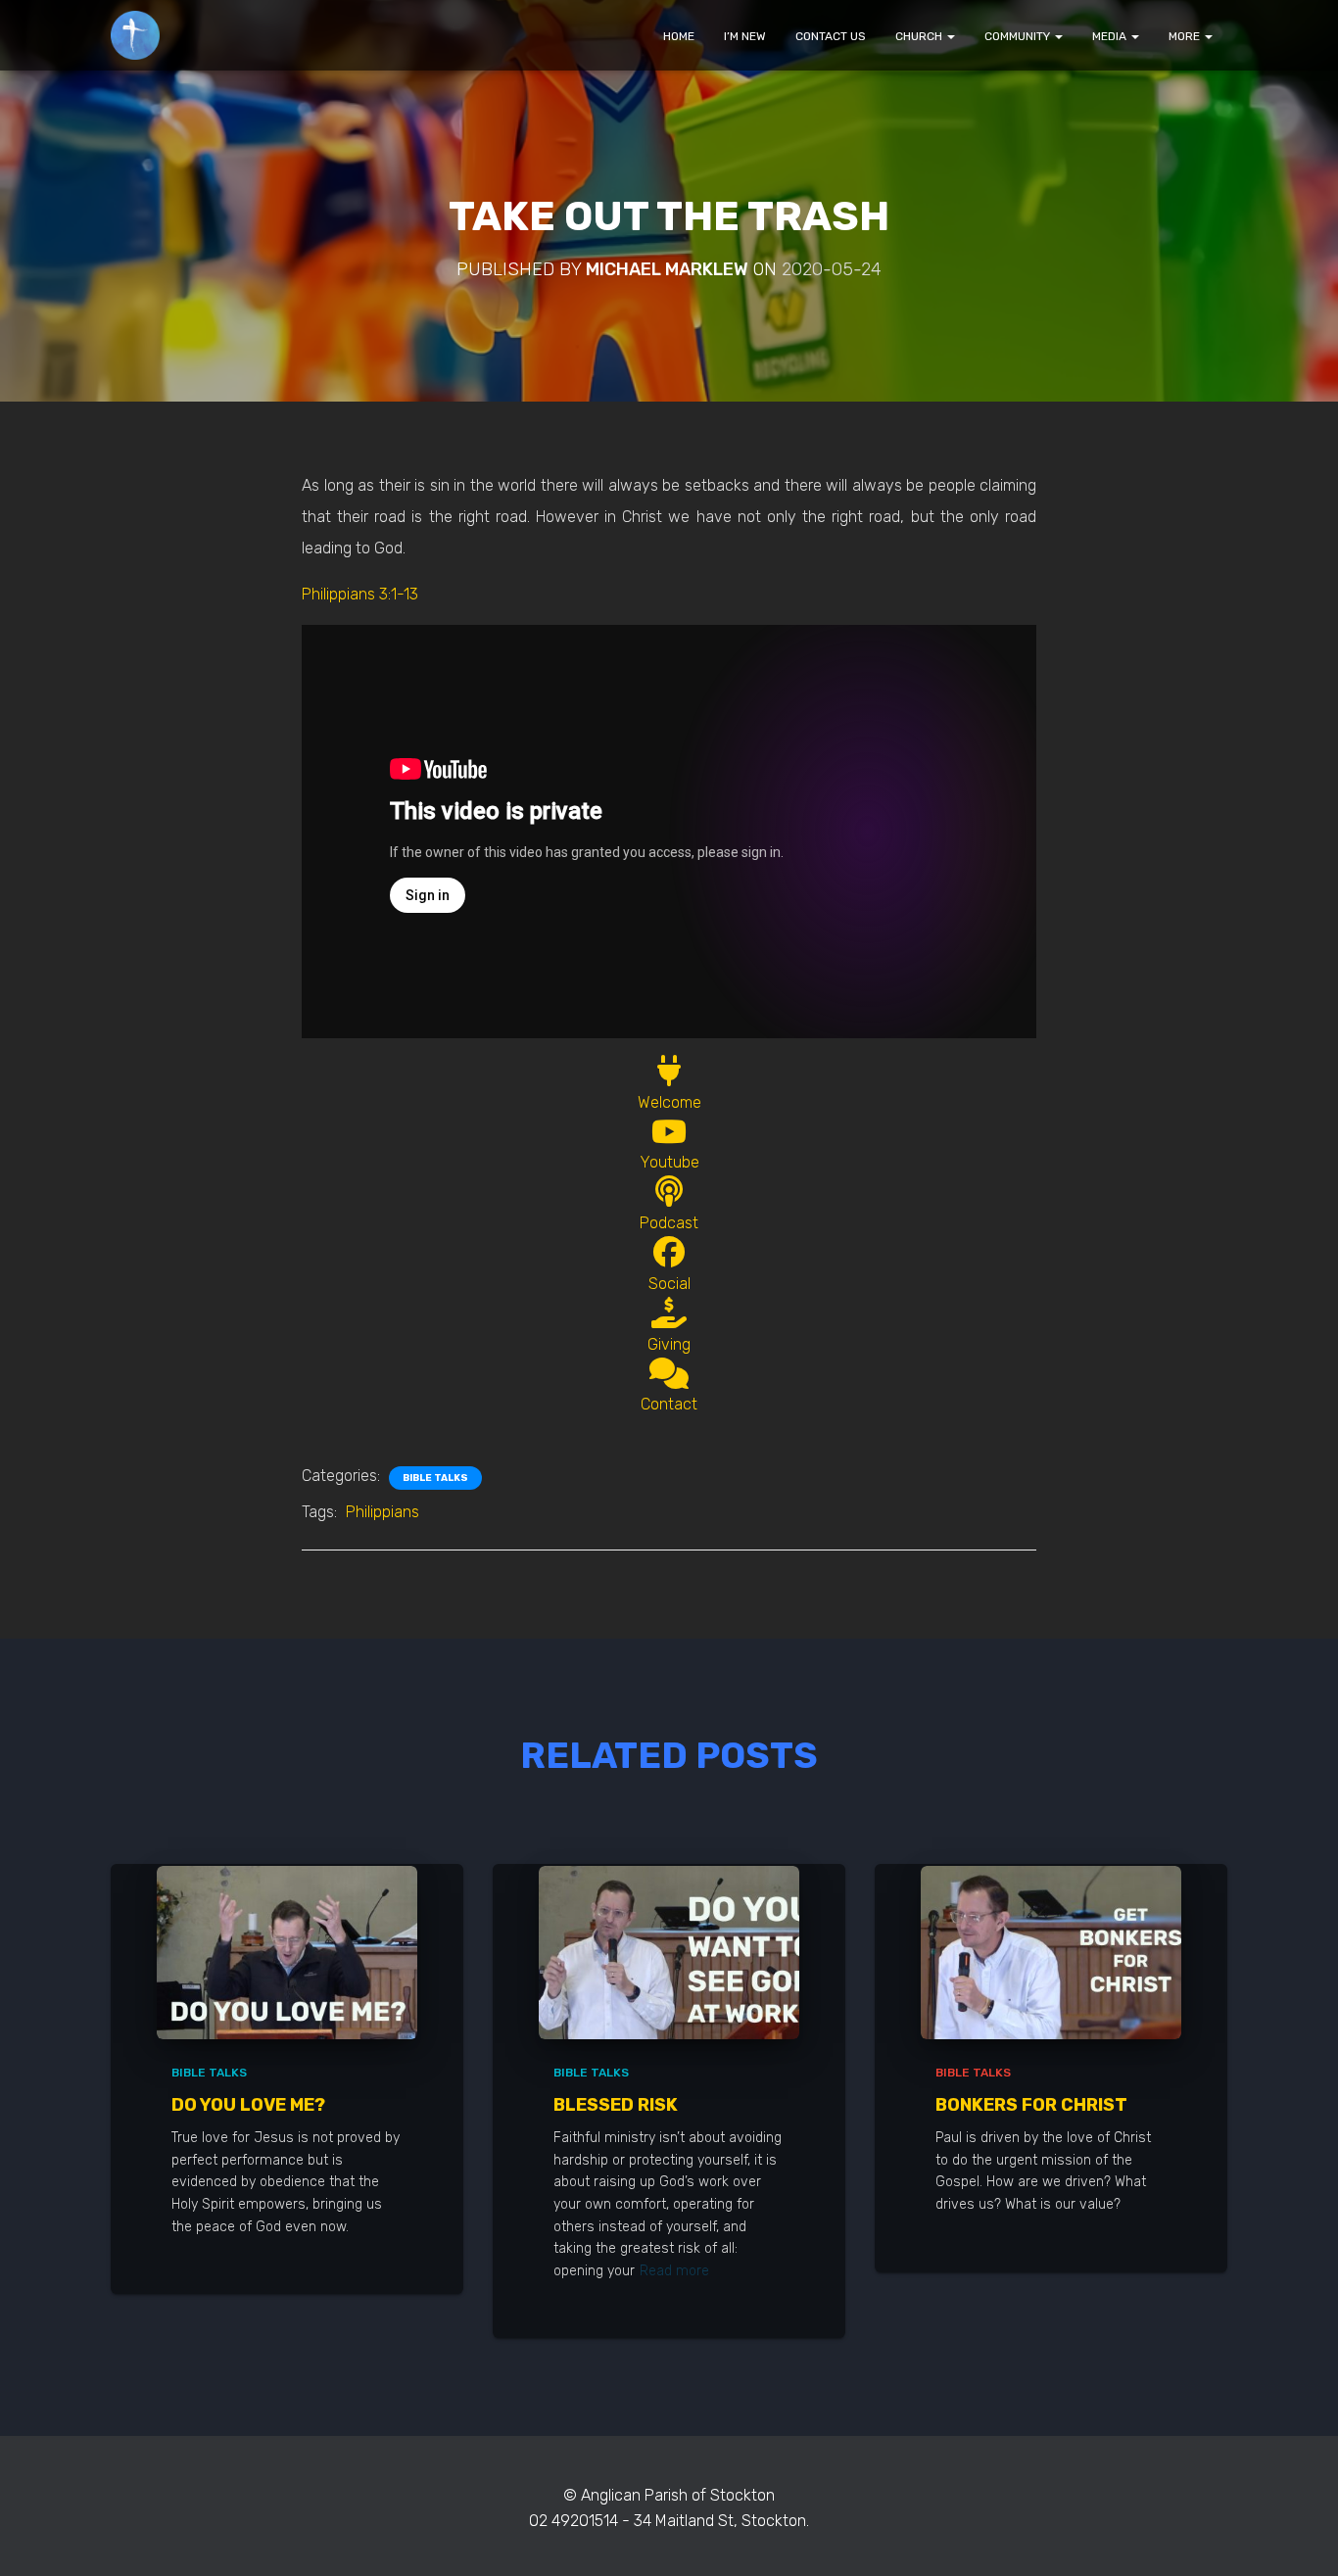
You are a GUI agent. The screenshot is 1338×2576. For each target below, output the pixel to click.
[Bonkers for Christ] (1051, 1952)
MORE (1186, 36)
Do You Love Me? (248, 2105)
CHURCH (920, 36)
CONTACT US (831, 36)
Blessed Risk (616, 2105)
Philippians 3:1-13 (360, 594)
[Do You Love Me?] (287, 1952)
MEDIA (1111, 36)
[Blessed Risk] (669, 1952)
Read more (674, 2271)
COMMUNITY (1019, 36)
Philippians (382, 1512)
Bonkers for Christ (1031, 2105)
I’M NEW (745, 36)
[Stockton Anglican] (135, 35)
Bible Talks (435, 1478)
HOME (679, 36)
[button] (950, 36)
